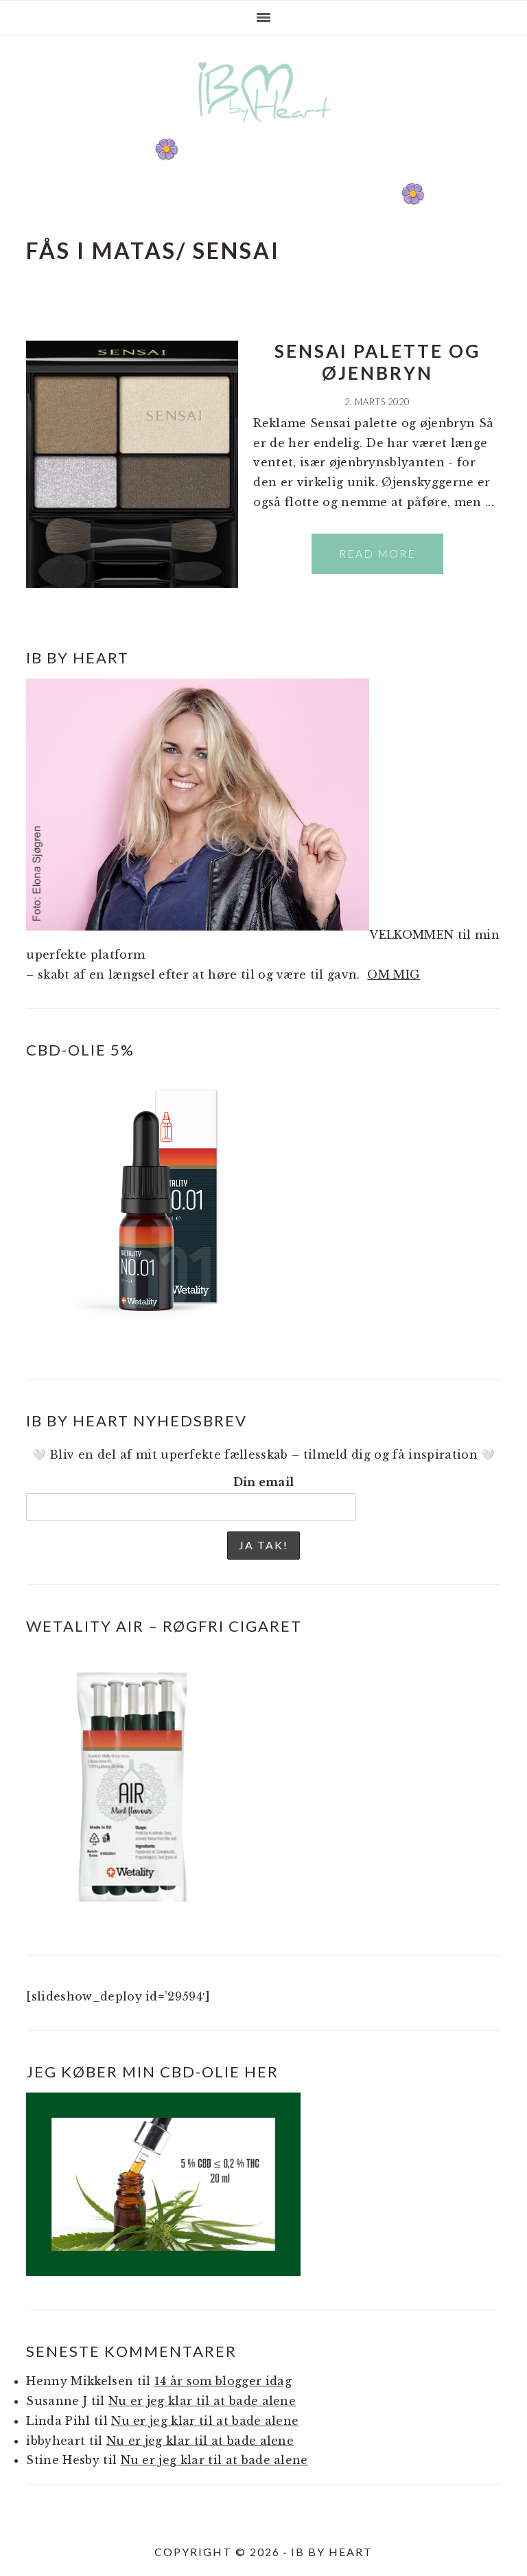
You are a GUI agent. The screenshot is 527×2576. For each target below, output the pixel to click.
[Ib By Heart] (264, 129)
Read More (377, 553)
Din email (264, 1482)
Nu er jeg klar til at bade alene (202, 2401)
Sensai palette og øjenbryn (377, 362)
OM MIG (394, 974)
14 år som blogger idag (223, 2381)
